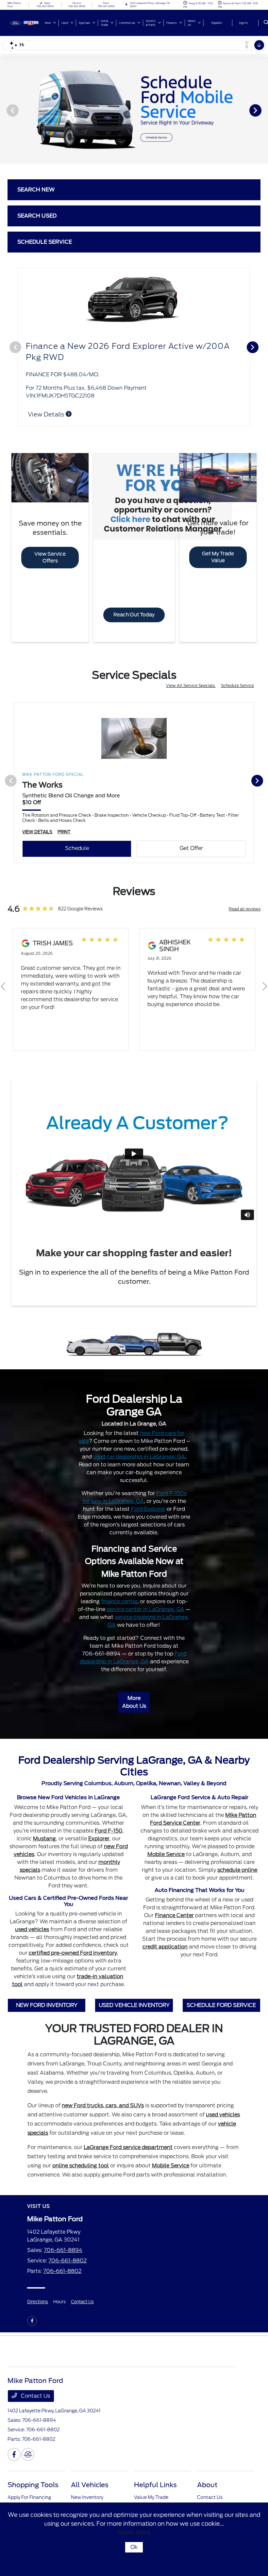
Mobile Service (166, 1846)
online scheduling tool (81, 2157)
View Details (47, 406)
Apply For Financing (29, 2489)
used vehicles (32, 1921)
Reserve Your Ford (28, 2499)
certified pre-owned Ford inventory (73, 1945)
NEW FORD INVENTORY (47, 1997)
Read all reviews (245, 901)
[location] (126, 5)
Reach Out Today (134, 607)
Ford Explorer (148, 1501)
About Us (208, 2499)
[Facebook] (32, 2313)
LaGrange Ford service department (128, 2139)
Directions (38, 2294)
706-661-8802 (67, 2252)
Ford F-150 (109, 1823)
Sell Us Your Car (152, 2499)
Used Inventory (88, 2499)
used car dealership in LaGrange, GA (139, 1449)
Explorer (99, 1830)
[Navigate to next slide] (263, 110)
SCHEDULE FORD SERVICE (221, 1997)
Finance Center (174, 1907)
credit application (165, 1939)
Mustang (44, 1830)
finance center (119, 1593)
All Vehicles (90, 2477)
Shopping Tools (33, 2477)
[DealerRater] (28, 2446)
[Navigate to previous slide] (5, 110)
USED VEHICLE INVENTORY (134, 1997)
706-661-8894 (63, 2242)
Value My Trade (151, 2489)
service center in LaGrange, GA (145, 1601)
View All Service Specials (191, 677)
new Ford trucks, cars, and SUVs (103, 2097)
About (207, 2477)
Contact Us (82, 2294)
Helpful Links (155, 2477)
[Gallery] (134, 110)
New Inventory (87, 2489)
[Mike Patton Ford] (25, 22)
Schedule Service (237, 677)
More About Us (134, 1694)
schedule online (237, 1862)
